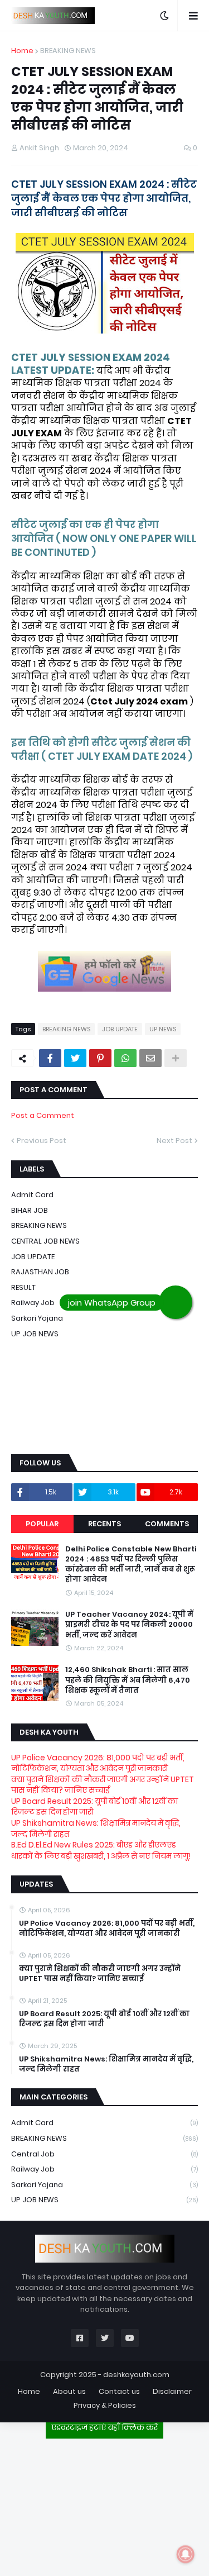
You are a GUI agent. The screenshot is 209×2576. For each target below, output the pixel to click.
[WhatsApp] (125, 1058)
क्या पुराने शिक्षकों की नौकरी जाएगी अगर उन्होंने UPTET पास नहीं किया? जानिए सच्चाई (103, 1785)
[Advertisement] (105, 2503)
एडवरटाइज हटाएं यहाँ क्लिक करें (104, 2427)
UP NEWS (163, 1029)
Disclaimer (172, 2391)
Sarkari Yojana (37, 1318)
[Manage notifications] (186, 2554)
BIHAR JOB (30, 1210)
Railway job (104, 2169)
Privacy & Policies (105, 2405)
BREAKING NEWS (68, 51)
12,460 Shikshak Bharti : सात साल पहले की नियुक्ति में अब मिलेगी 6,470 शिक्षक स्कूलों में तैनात (128, 1680)
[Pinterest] (100, 1058)
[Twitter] (75, 1058)
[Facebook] (50, 1058)
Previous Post (42, 1141)
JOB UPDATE (120, 1029)
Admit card (32, 1195)
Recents (104, 1524)
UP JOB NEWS (35, 1334)
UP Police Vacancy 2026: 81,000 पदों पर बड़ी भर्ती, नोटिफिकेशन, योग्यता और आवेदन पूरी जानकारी (98, 1763)
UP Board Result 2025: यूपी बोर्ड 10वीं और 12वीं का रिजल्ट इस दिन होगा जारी (94, 1807)
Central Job (104, 2154)
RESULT (23, 1287)
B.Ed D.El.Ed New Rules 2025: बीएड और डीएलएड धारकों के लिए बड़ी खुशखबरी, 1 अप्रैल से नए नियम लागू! (101, 1850)
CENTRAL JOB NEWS (45, 1241)
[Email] (150, 1058)
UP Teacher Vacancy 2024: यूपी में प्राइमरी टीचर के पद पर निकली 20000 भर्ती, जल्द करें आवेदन (129, 1625)
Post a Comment (43, 1115)
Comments (167, 1524)
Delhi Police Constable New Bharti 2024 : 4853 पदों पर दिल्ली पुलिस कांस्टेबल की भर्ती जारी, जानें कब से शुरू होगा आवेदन (131, 1565)
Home (22, 51)
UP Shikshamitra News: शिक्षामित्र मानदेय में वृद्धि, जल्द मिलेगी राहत (96, 1829)
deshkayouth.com (136, 2375)
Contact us (119, 2391)
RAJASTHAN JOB (40, 1272)
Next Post (174, 1141)
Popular (42, 1524)
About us (69, 2391)
